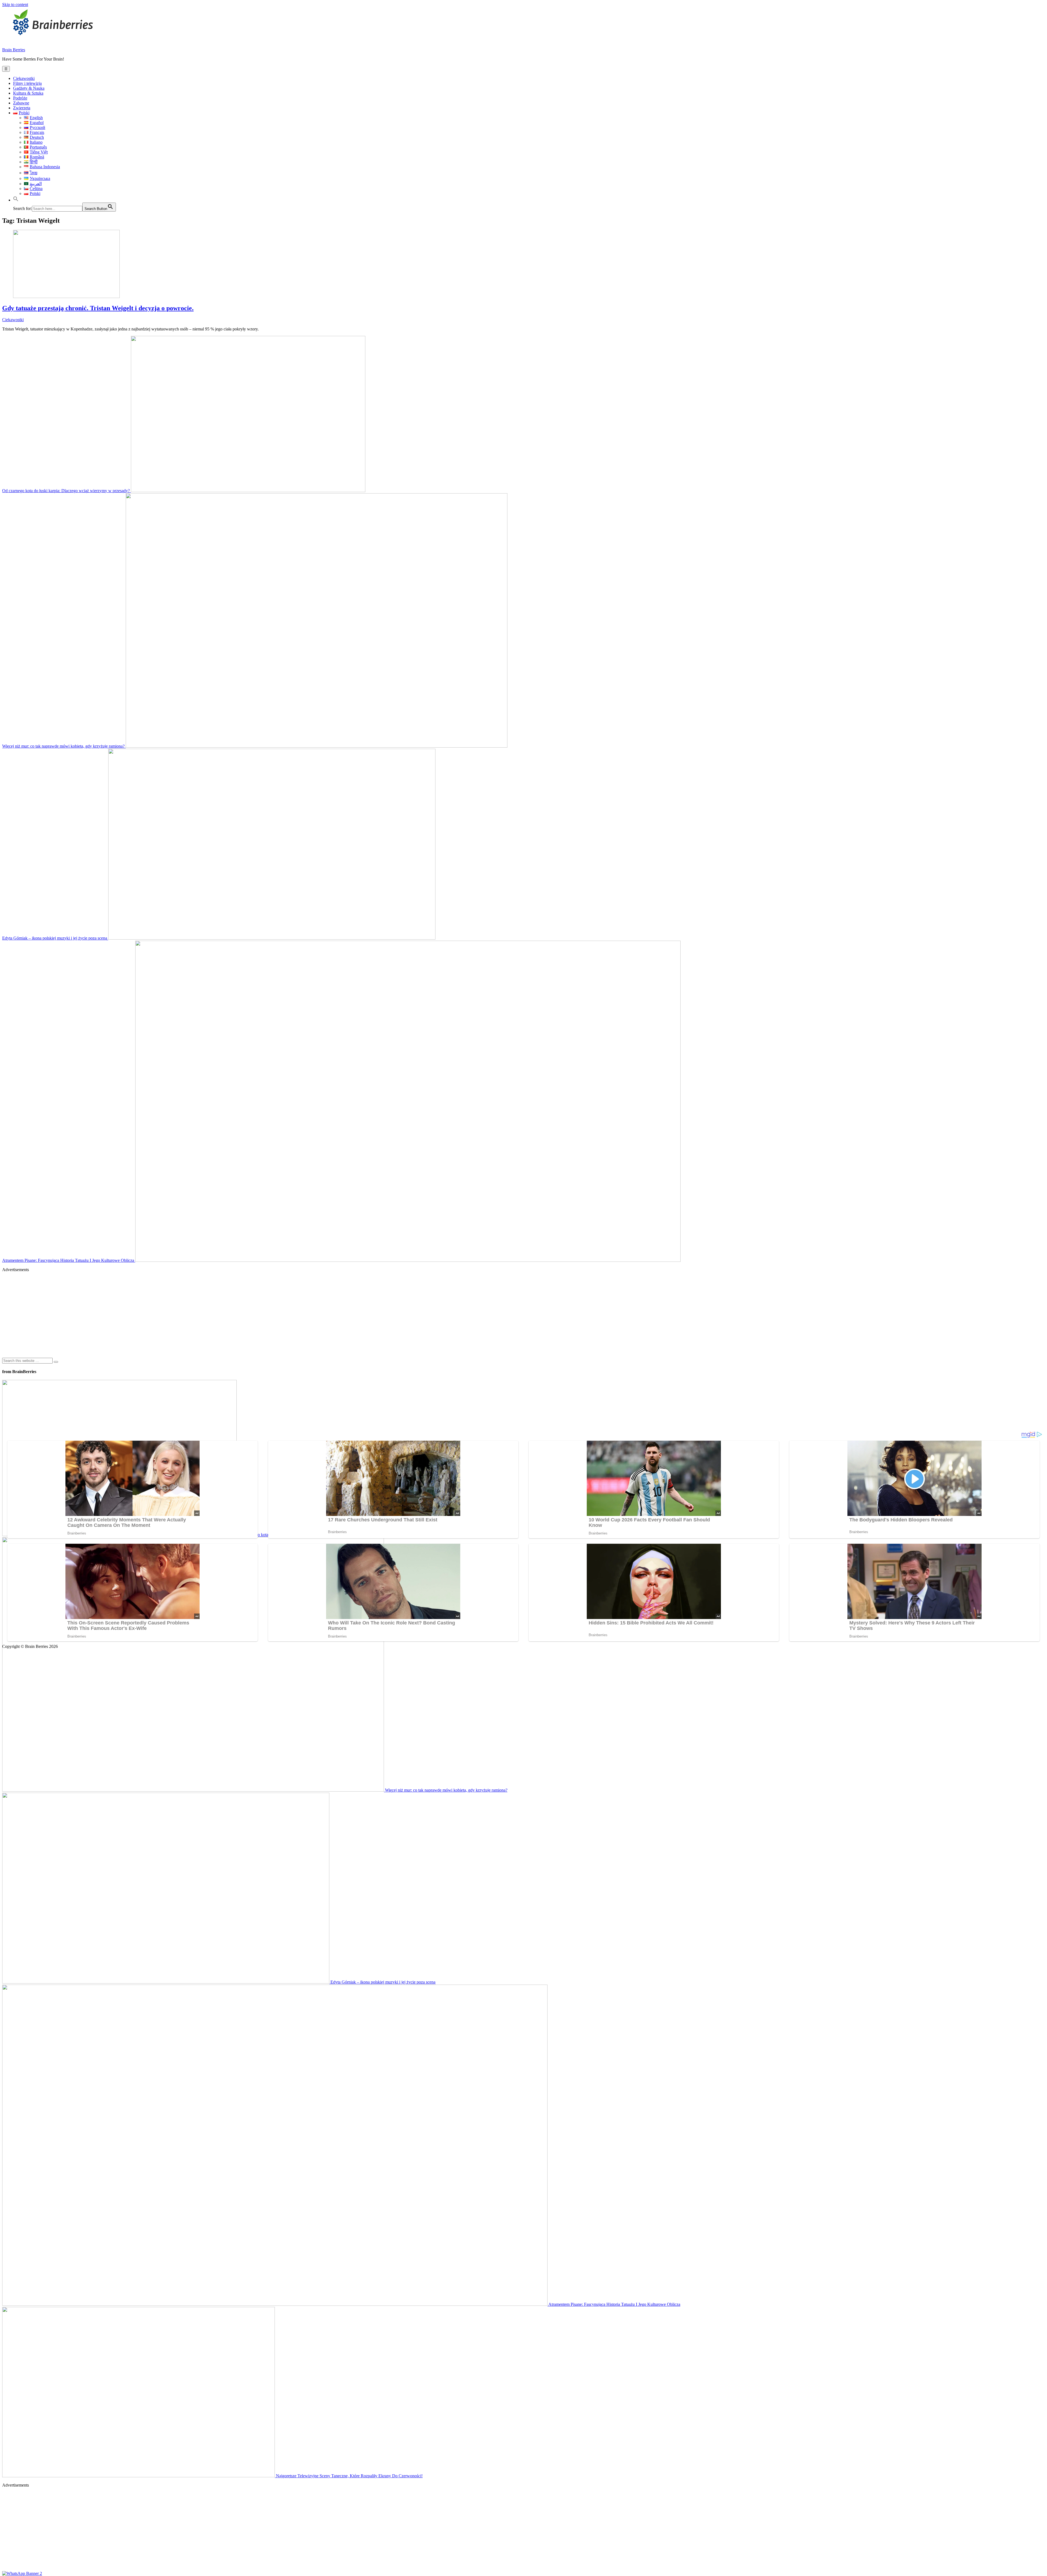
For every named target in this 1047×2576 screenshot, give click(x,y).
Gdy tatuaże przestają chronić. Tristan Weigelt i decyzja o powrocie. (98, 308)
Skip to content (15, 4)
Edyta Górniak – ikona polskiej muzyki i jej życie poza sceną (55, 938)
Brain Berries (14, 50)
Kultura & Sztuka (28, 93)
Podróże (20, 98)
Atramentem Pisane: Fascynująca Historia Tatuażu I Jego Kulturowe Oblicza (69, 1260)
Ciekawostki (24, 78)
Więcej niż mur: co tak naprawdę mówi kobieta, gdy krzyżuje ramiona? (64, 746)
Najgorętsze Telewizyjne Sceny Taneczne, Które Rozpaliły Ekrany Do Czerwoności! (349, 2476)
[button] (16, 200)
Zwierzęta (22, 108)
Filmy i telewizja (27, 83)
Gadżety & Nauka (29, 88)
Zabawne (21, 103)
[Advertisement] (166, 1315)
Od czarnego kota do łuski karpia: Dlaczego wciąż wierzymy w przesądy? (67, 491)
